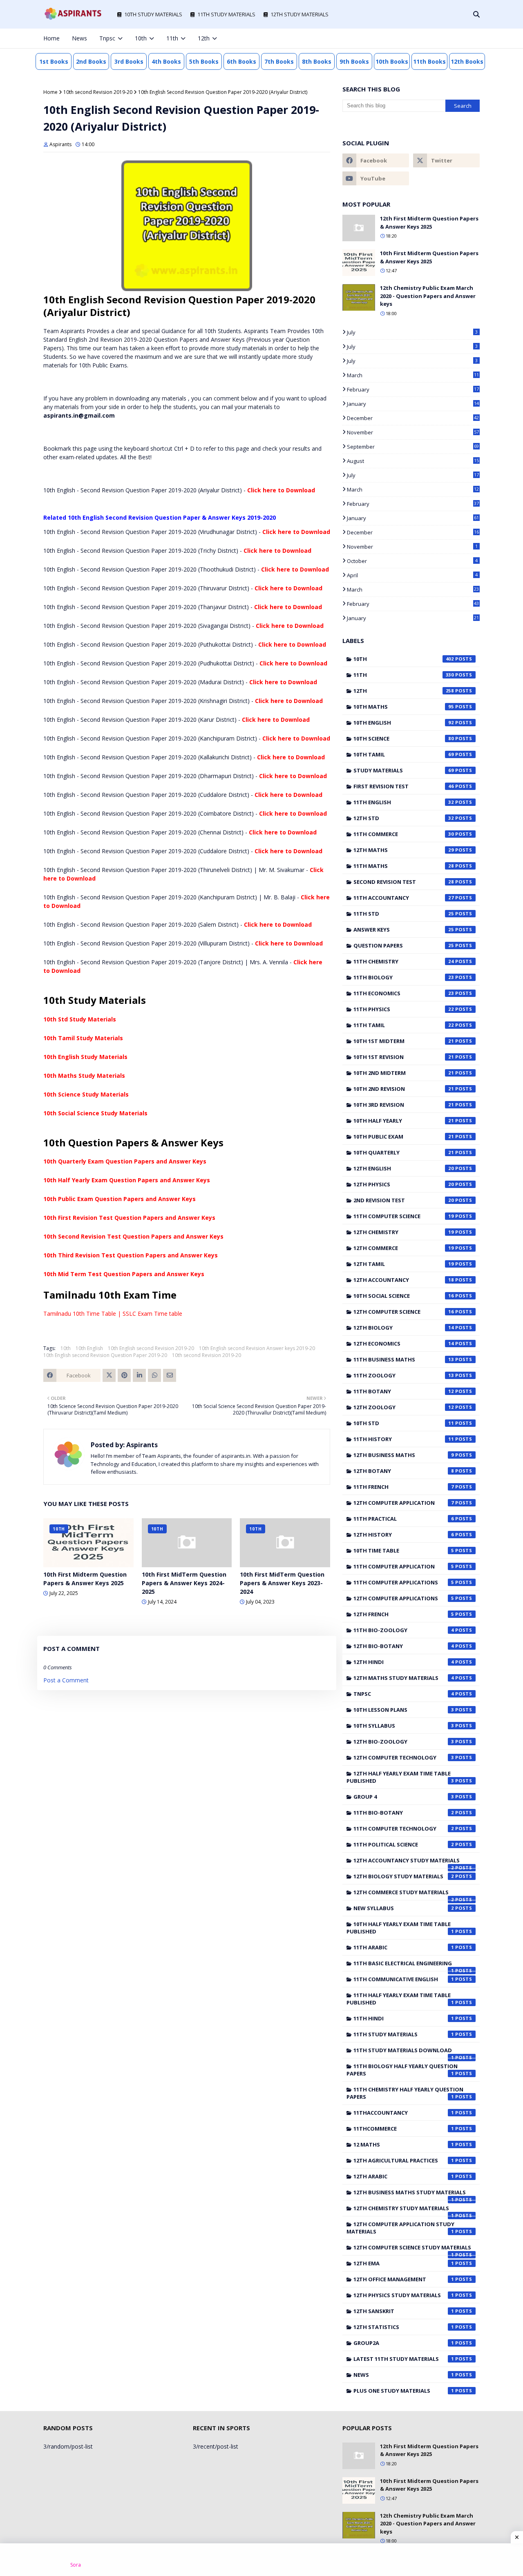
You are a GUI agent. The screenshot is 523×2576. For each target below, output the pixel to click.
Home (50, 92)
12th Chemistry (404, 1232)
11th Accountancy (404, 898)
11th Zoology (404, 1375)
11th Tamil (404, 1025)
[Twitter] (109, 1375)
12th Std (404, 818)
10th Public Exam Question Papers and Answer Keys (120, 1199)
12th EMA (404, 2263)
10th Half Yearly (404, 1121)
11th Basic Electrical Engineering (404, 1965)
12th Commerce (404, 1248)
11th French (404, 1487)
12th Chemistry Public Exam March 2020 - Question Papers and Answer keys (428, 296)
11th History (404, 1439)
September (413, 447)
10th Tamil (404, 754)
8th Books (317, 61)
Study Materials (404, 770)
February (413, 389)
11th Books (429, 61)
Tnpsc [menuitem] (107, 38)
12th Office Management (404, 2279)
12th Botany (404, 1471)
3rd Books (129, 61)
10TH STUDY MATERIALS (153, 14)
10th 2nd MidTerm (404, 1073)
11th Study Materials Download (404, 2052)
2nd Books (91, 61)
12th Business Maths (404, 1455)
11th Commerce (404, 834)
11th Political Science (404, 1844)
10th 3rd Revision (404, 1105)
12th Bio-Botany (404, 1646)
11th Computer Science (404, 1216)
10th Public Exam (404, 1137)
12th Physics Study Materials (404, 2295)
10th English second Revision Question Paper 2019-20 (105, 1355)
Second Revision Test (404, 882)
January (413, 404)
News (404, 2375)
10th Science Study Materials (86, 1094)
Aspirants (60, 144)
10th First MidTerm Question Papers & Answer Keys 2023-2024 (282, 1583)
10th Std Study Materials (80, 1019)
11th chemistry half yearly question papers (405, 2093)
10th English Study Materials (85, 1057)
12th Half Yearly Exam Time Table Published (400, 1777)
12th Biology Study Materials (404, 1876)
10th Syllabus (404, 1726)
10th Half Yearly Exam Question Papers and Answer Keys (127, 1180)
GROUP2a (404, 2343)
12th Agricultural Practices (404, 2160)
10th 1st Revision (404, 1057)
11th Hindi (404, 2018)
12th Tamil (404, 1264)
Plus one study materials (404, 2391)
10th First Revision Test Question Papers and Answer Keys (129, 1218)
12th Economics (404, 1344)
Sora (76, 2565)
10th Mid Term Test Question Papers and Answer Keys (124, 1274)
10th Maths (404, 707)
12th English (404, 1168)
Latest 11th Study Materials (404, 2359)
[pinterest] (464, 38)
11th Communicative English (404, 1979)
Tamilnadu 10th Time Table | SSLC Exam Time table (113, 1314)
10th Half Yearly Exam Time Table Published (400, 1928)
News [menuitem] (79, 38)
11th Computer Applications (404, 1582)
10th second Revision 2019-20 (98, 92)
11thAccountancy (404, 2113)
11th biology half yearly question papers (402, 2070)
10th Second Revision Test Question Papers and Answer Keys (133, 1236)
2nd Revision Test (404, 1200)
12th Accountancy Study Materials (407, 1862)
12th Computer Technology (404, 1757)
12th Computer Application (404, 1503)
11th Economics (404, 993)
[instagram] (450, 38)
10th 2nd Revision (404, 1089)
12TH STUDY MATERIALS (299, 14)
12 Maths (404, 2144)
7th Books (279, 61)
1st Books (54, 61)
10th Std (404, 1423)
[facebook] (423, 38)
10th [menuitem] (141, 38)
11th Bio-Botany (404, 1813)
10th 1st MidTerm (404, 1041)
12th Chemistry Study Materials (404, 2210)
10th (66, 1348)
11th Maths (404, 866)
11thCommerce (404, 2129)
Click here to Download (281, 490)
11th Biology (404, 977)
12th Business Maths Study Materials (410, 2194)
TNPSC (404, 1694)
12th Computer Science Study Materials (412, 2249)
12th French (404, 1614)
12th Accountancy (404, 1280)
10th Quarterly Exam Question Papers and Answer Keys (125, 1161)
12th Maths (404, 850)
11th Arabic (404, 1947)
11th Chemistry (404, 961)
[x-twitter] (437, 38)
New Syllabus (404, 1908)
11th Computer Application (404, 1566)
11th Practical (404, 1519)
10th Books (392, 61)
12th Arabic (404, 2176)
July (412, 332)
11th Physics (404, 1009)
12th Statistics (404, 2327)
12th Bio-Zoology (404, 1742)
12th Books (467, 61)
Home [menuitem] (51, 38)
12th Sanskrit (404, 2311)
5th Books (204, 61)
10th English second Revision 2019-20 (151, 1348)
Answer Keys (404, 930)
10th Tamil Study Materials (83, 1038)
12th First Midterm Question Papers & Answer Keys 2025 (429, 222)
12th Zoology (404, 1407)
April (412, 575)
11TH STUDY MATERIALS (226, 14)
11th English (404, 802)
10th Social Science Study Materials (95, 1113)
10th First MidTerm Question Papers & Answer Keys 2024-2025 (184, 1583)
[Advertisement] (261, 2560)
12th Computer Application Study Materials (400, 2228)
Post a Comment (66, 1680)
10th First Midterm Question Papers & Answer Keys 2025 (85, 1579)
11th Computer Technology (404, 1829)
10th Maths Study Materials (84, 1076)
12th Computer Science (404, 1312)
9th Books (354, 61)
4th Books (166, 61)
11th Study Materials (404, 2034)
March (413, 375)
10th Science (404, 739)
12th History (404, 1535)
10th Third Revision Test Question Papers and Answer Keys (131, 1255)
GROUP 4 (404, 1797)
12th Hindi (404, 1662)
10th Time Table (404, 1550)
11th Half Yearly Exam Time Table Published (400, 1999)
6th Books (241, 61)
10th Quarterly (404, 1152)
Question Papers (404, 945)
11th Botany (404, 1391)
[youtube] (376, 178)
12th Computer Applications (404, 1598)
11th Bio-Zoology (404, 1630)
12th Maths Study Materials (404, 1678)
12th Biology (404, 1328)
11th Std (404, 914)
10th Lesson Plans (404, 1710)
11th (404, 675)
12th (404, 691)
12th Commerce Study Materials (404, 1894)
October (412, 561)
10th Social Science (404, 1296)
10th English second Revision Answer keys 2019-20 (257, 1348)
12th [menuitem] (204, 38)
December (413, 418)
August (413, 461)
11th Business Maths (404, 1359)
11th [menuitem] (172, 38)
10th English (89, 1348)
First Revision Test (404, 786)
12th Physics (404, 1184)
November (413, 432)
